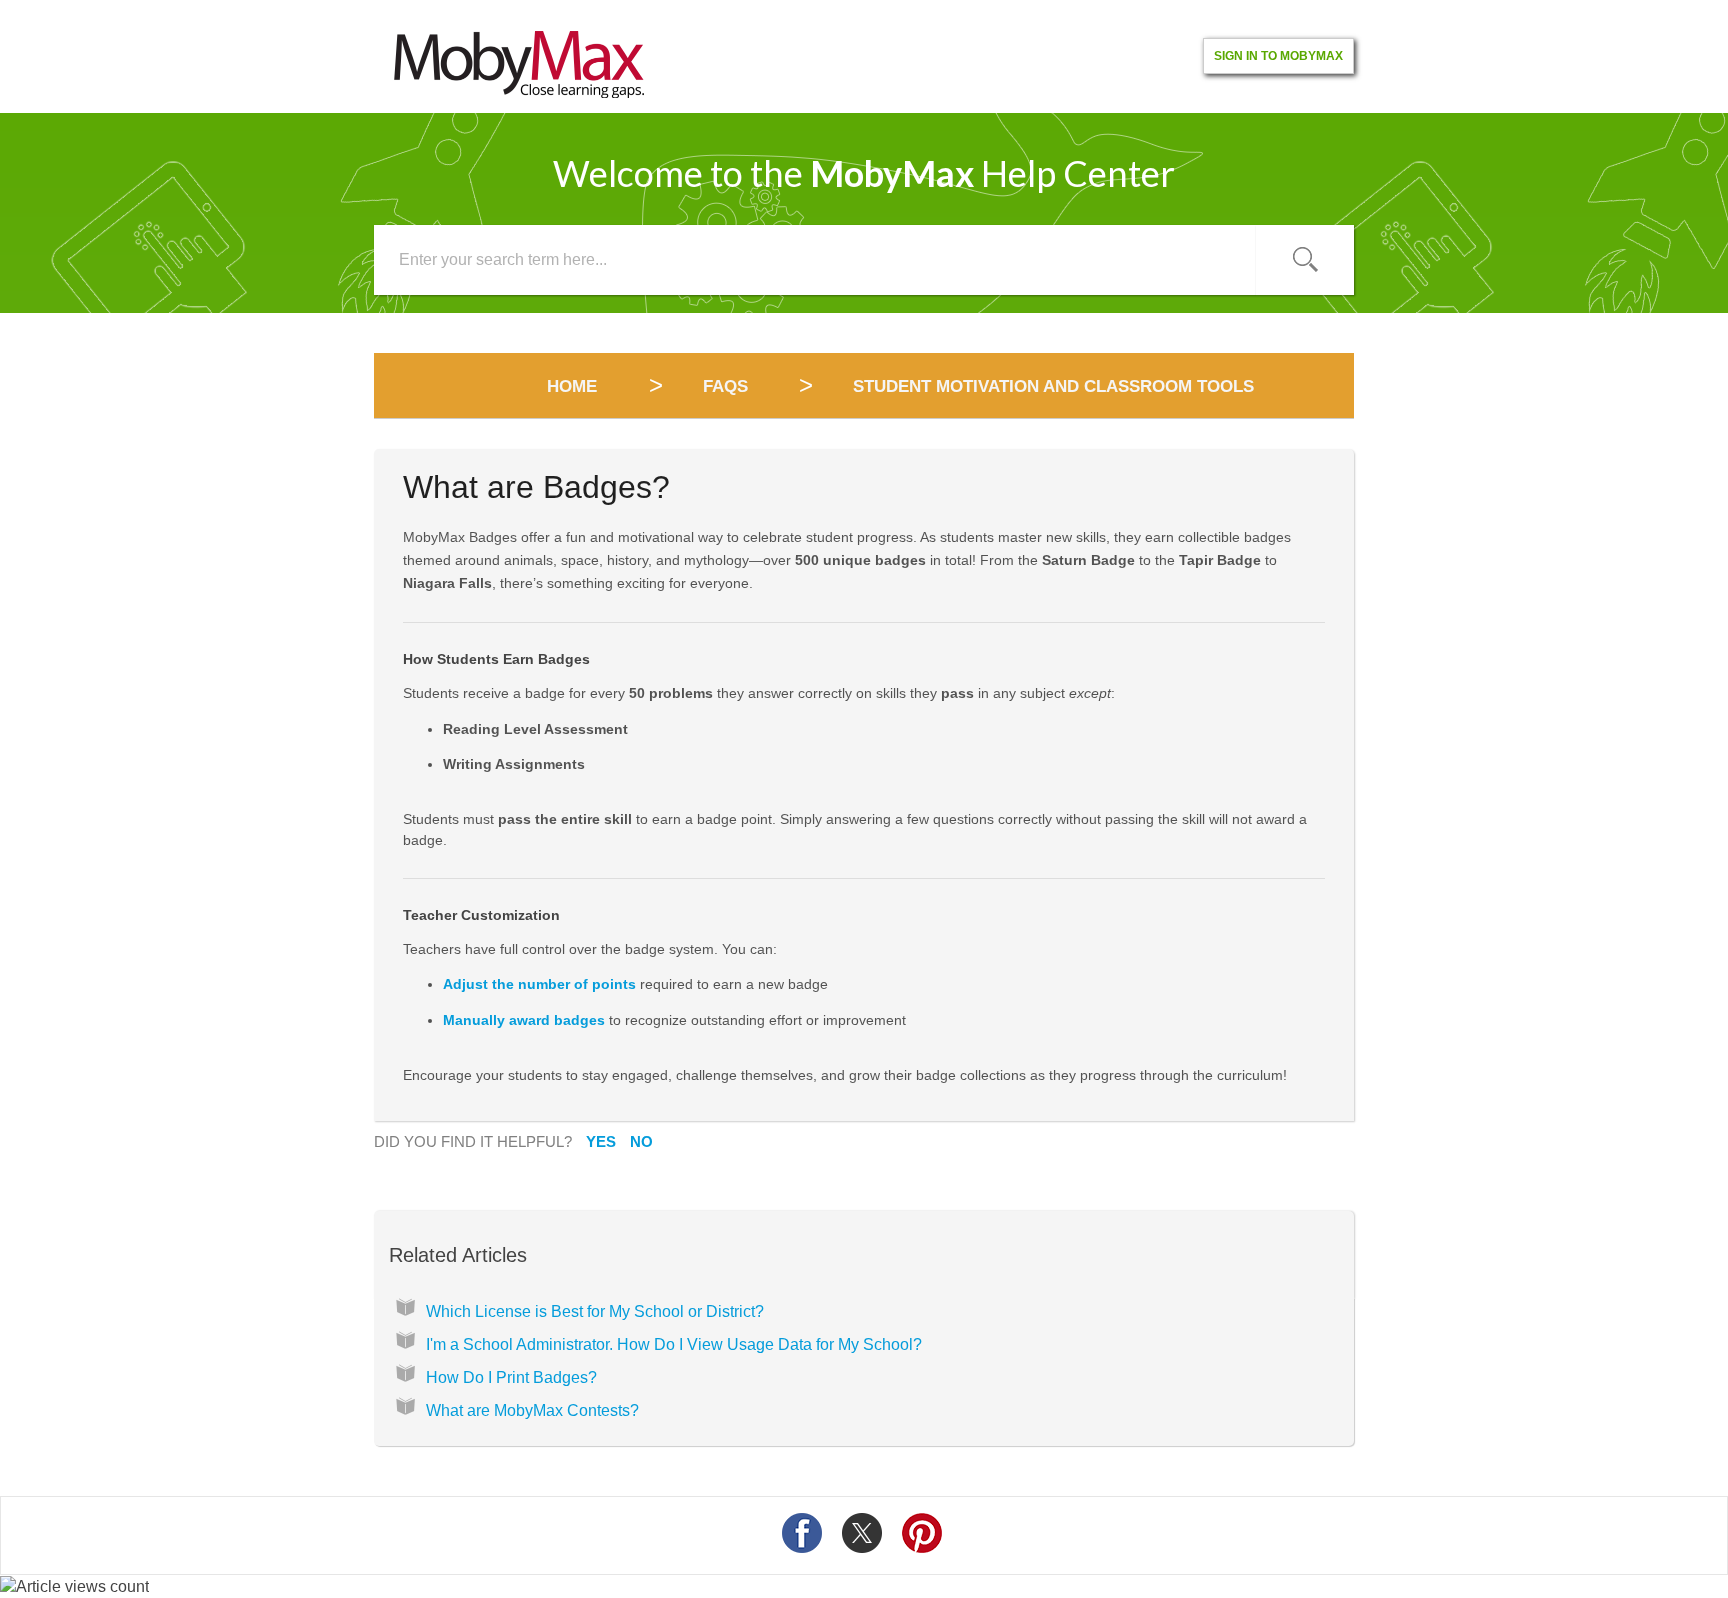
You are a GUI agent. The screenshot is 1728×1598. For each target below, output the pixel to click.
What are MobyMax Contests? (532, 1410)
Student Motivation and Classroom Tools (1053, 386)
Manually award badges (524, 1020)
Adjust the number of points (539, 984)
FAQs (725, 386)
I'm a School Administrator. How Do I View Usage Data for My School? (674, 1344)
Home (574, 386)
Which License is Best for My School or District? (595, 1311)
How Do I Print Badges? (511, 1377)
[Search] (1305, 260)
